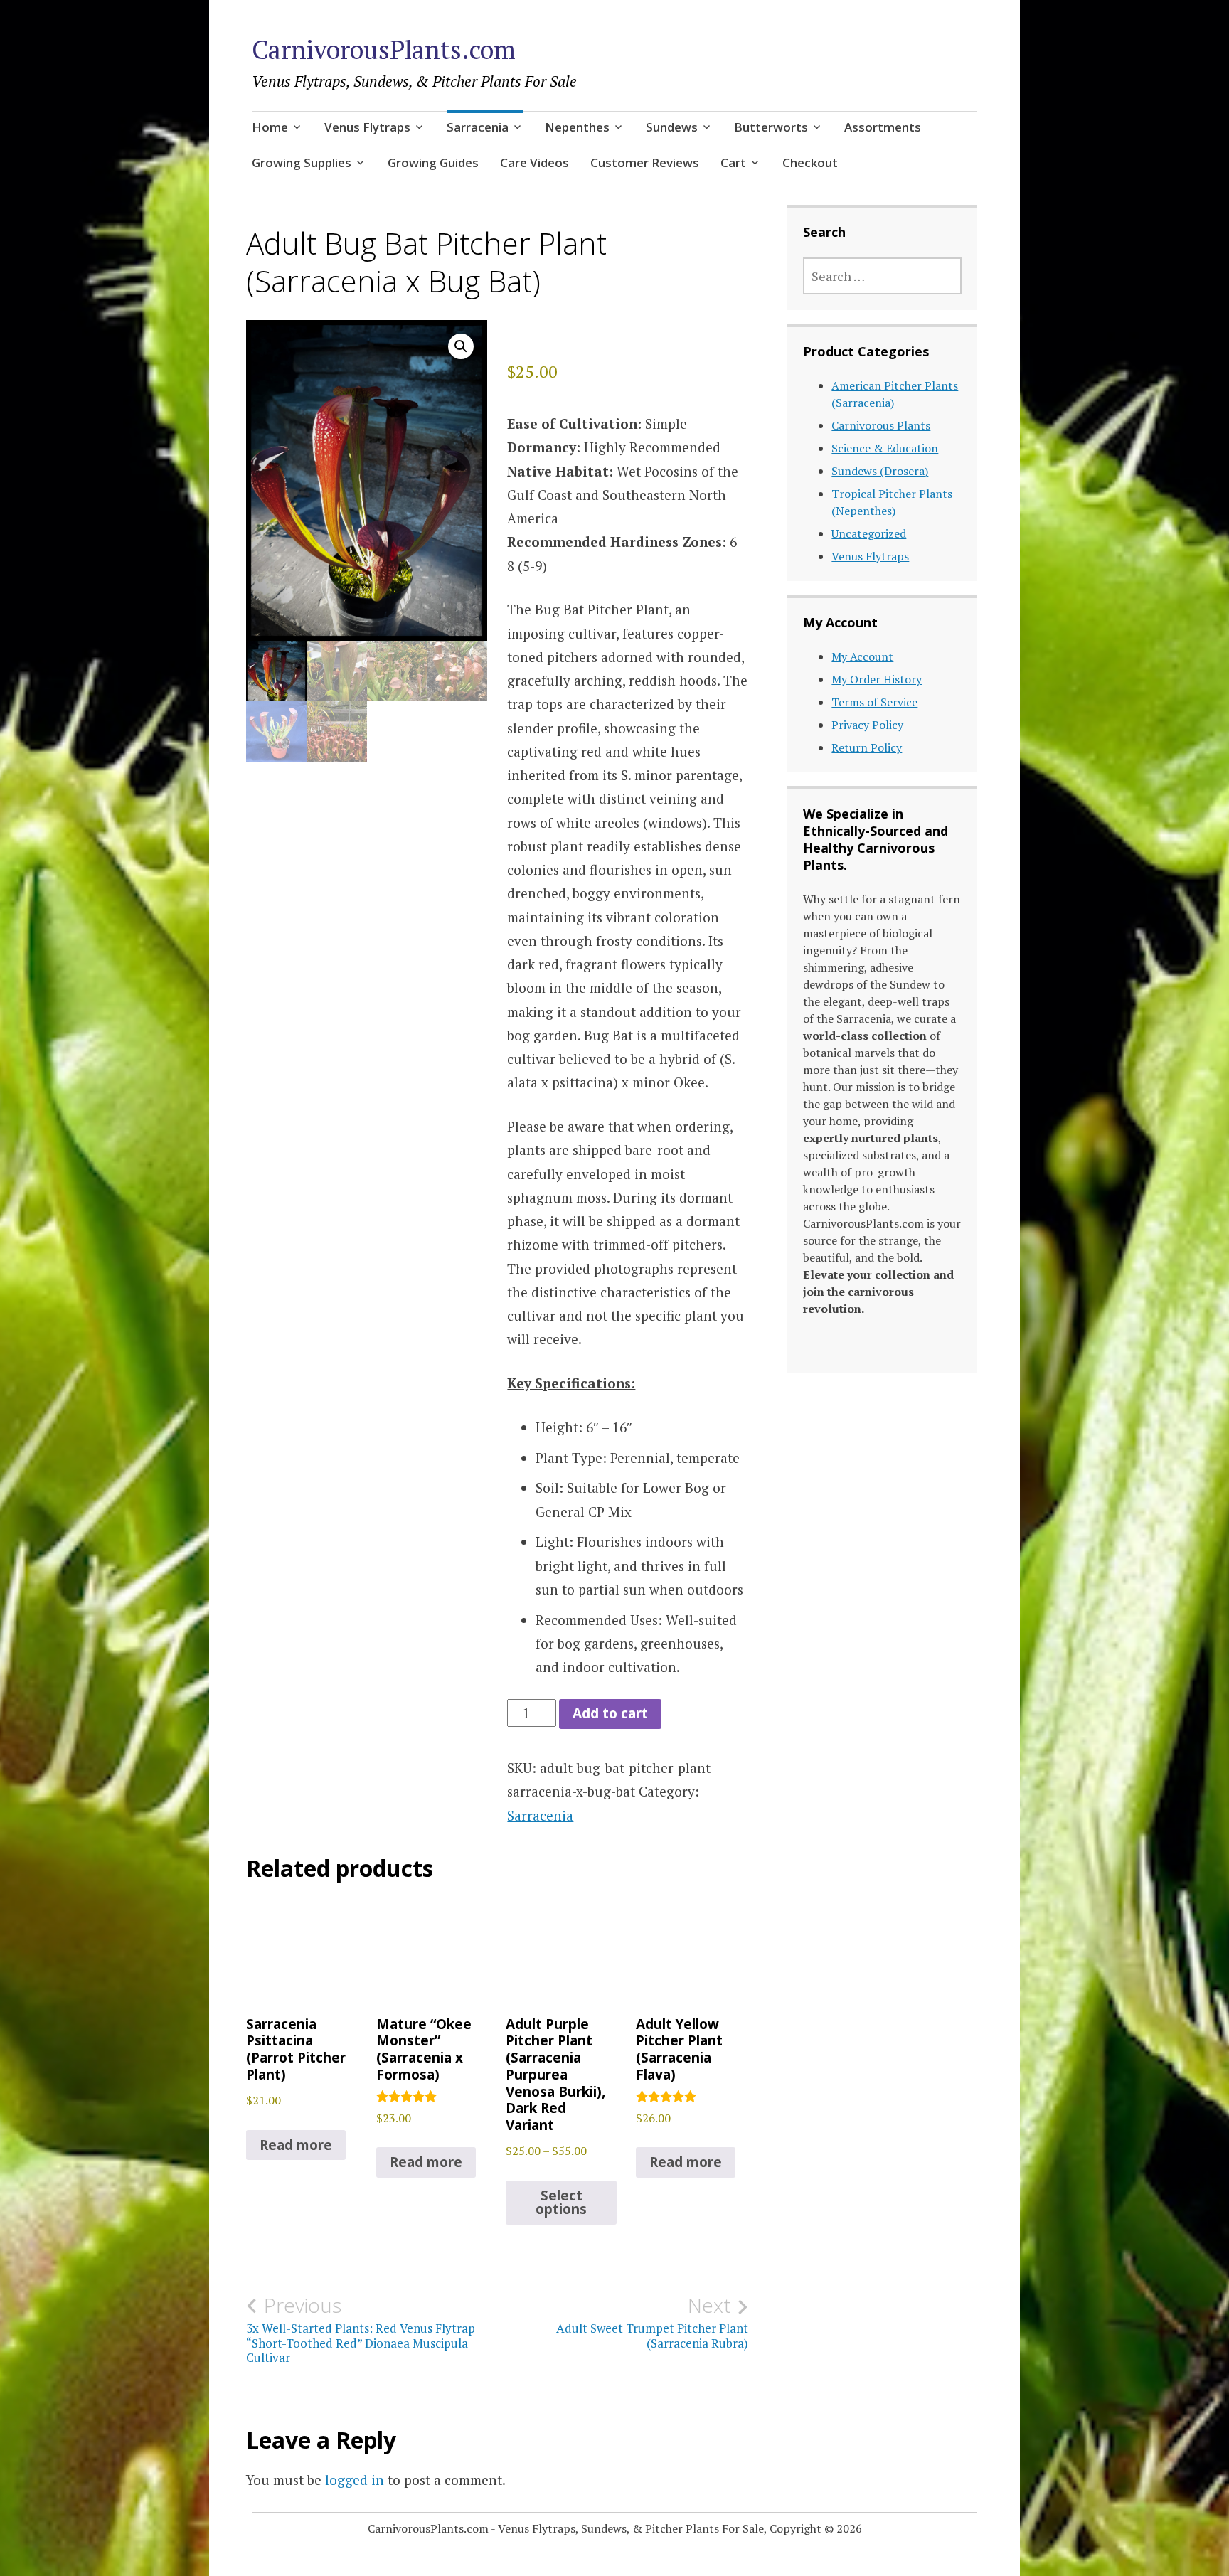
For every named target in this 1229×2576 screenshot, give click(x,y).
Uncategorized (869, 533)
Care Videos (534, 163)
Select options (561, 2202)
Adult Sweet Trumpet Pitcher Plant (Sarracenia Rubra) (652, 2322)
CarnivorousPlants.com (384, 49)
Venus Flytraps (367, 127)
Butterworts (771, 127)
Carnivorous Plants (881, 425)
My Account (862, 656)
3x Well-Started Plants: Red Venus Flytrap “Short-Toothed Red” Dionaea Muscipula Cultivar (361, 2330)
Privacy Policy (867, 725)
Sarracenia (478, 127)
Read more (296, 2145)
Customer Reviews (645, 163)
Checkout (810, 163)
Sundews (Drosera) (880, 471)
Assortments (883, 127)
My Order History (877, 679)
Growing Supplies (302, 163)
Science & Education (885, 448)
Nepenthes (577, 127)
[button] (461, 346)
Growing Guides (433, 163)
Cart (733, 163)
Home (270, 127)
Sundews (672, 127)
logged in (355, 2480)
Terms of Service (874, 702)
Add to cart (610, 1713)
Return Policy (867, 747)
